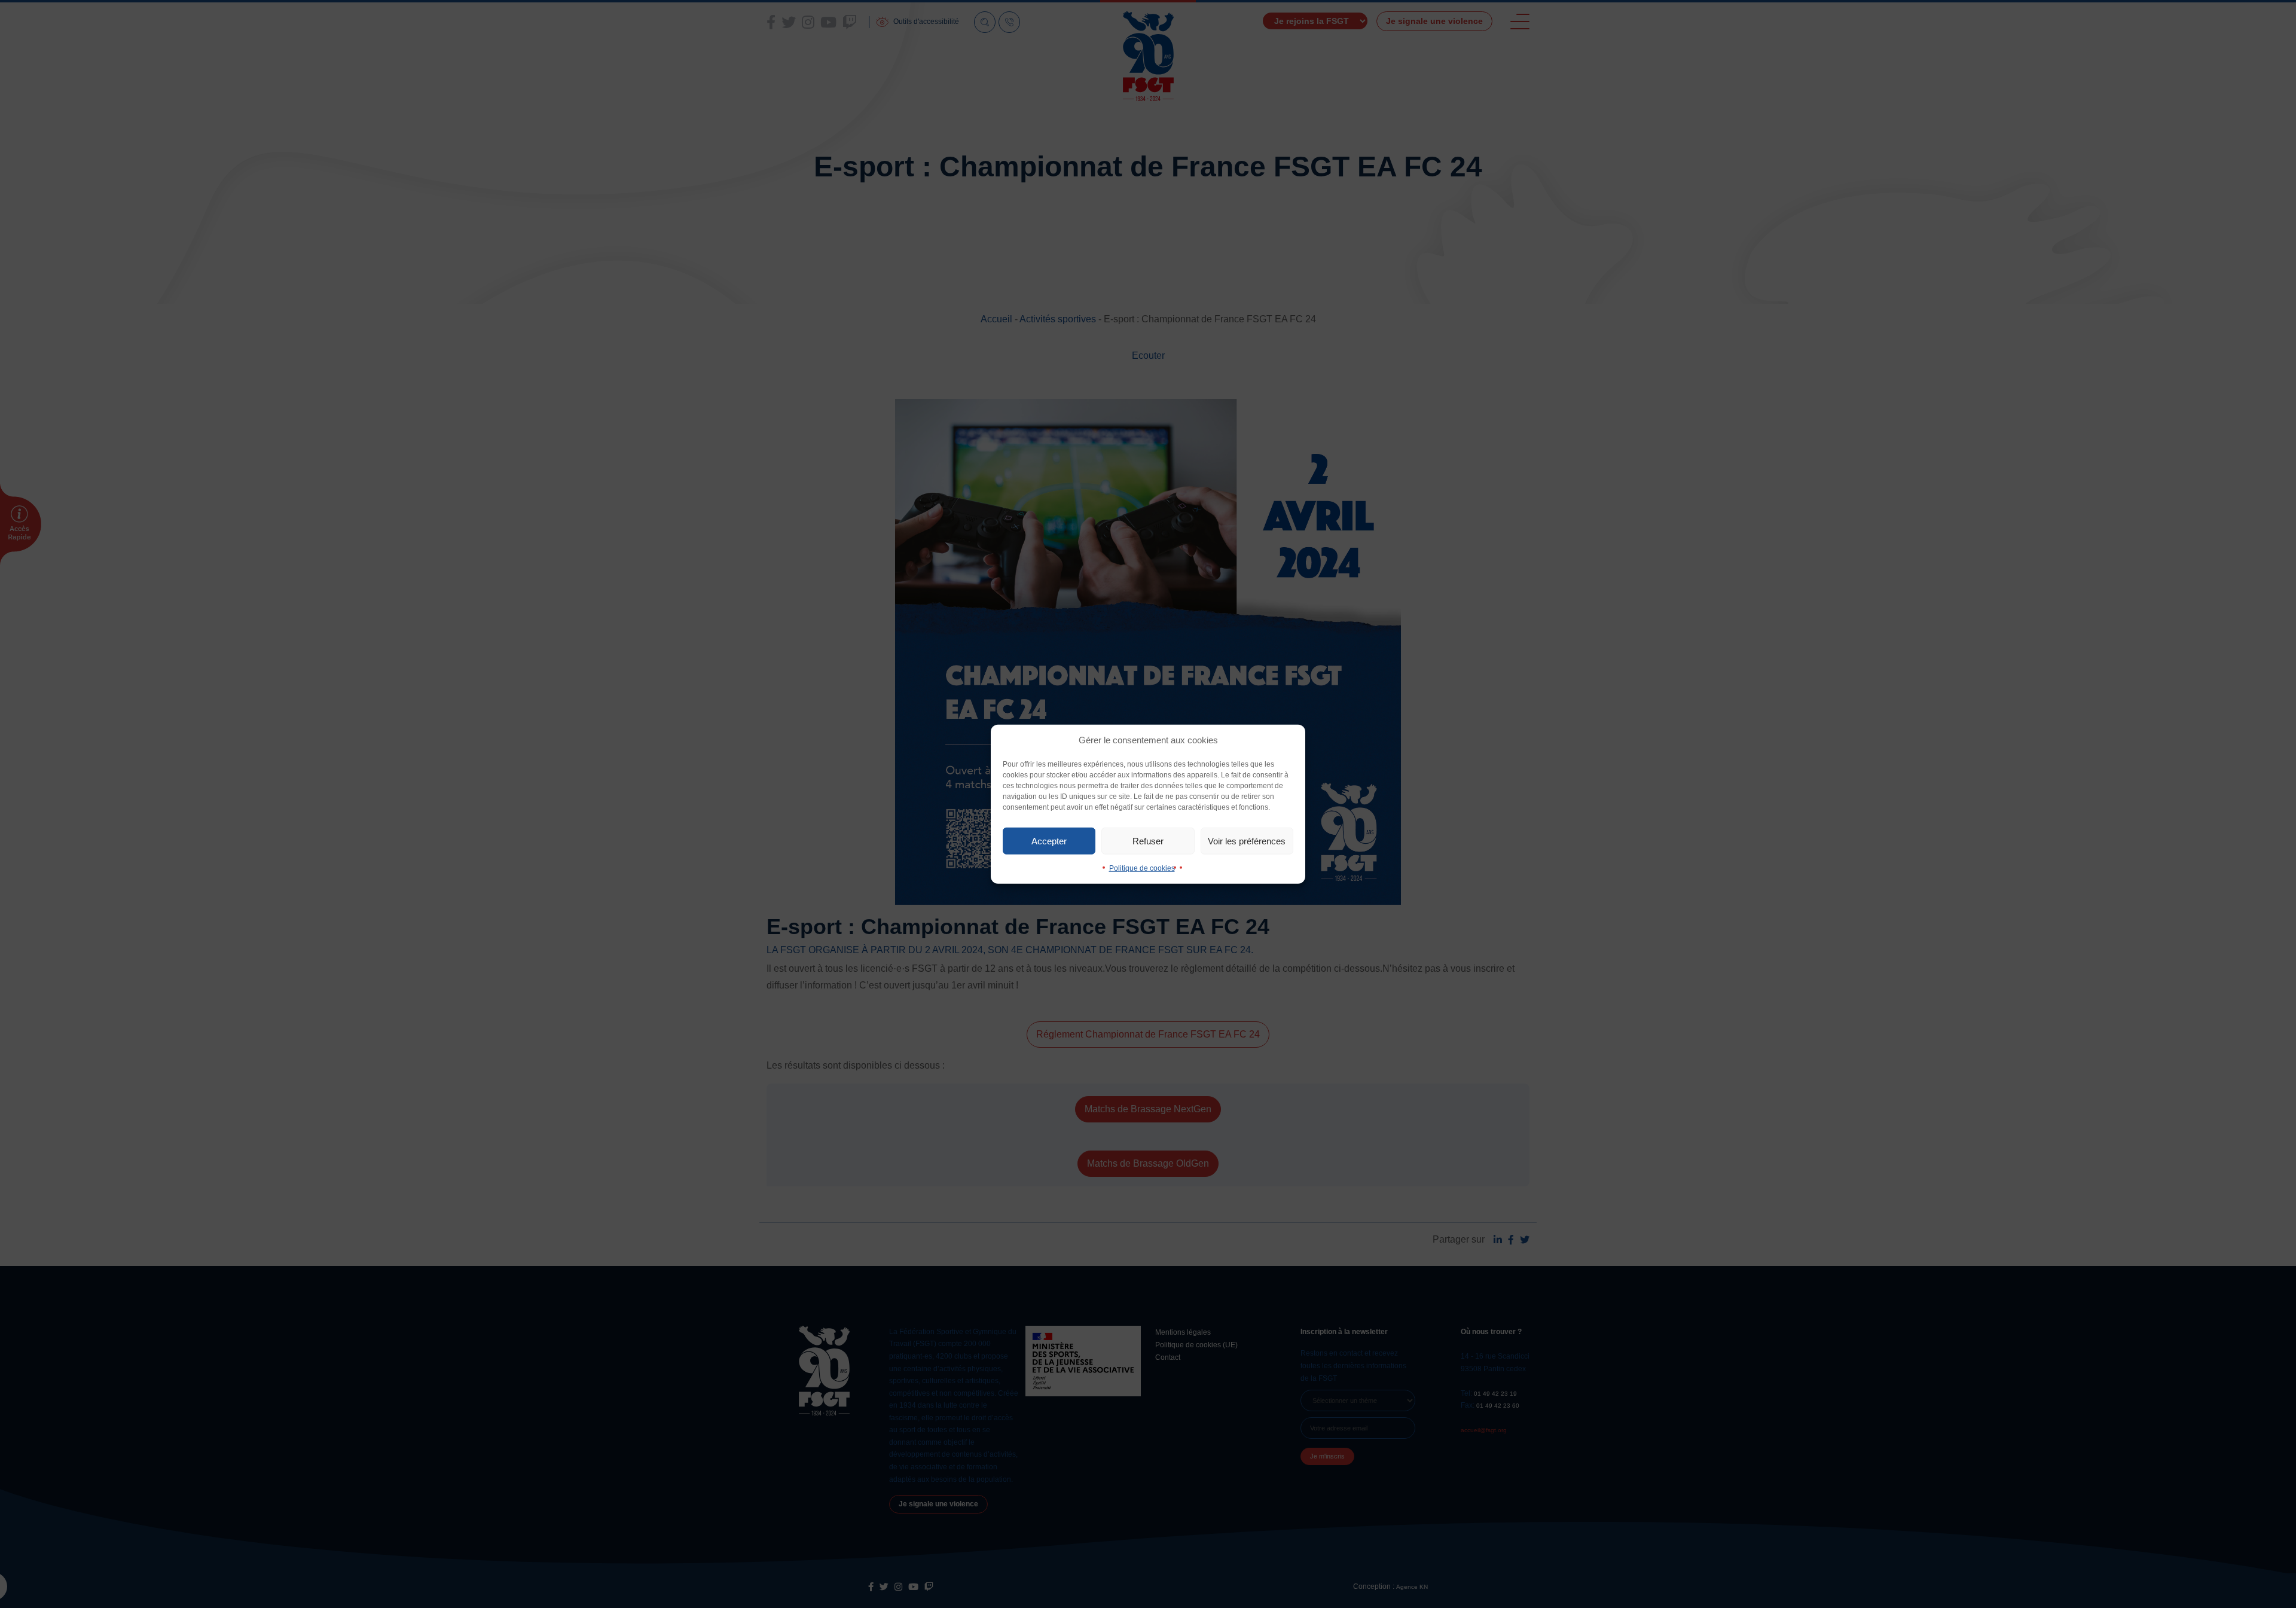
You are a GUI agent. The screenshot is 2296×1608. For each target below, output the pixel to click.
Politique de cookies (1142, 868)
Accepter (1049, 840)
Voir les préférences (1247, 840)
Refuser (1148, 840)
